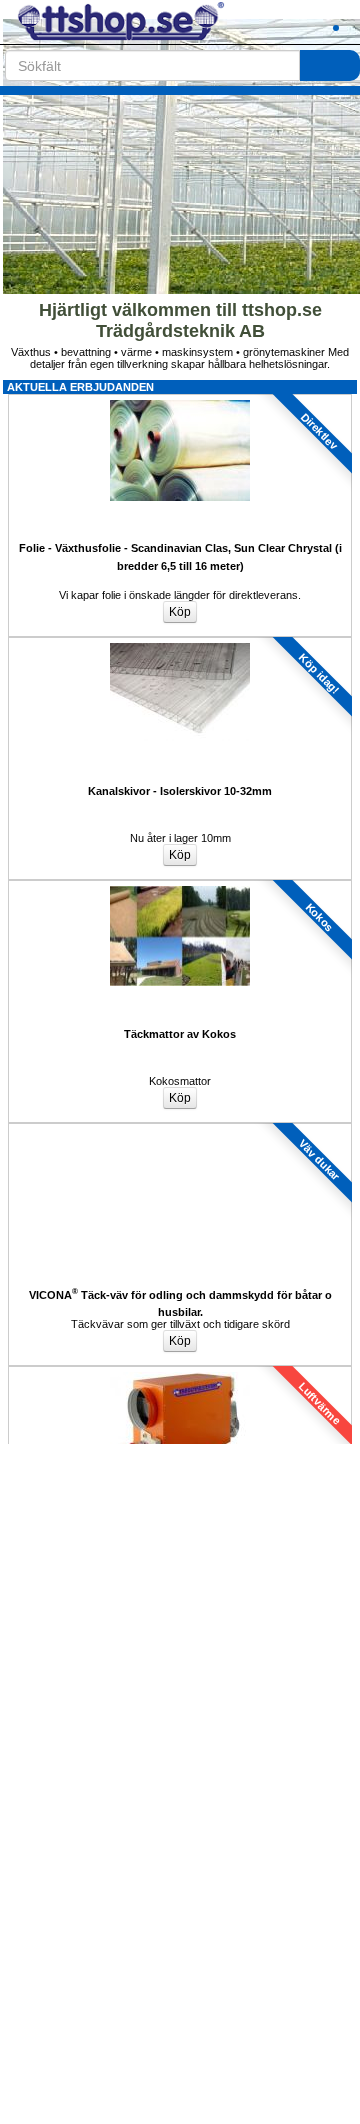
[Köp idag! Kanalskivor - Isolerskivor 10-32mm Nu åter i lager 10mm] (180, 643)
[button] (285, 22)
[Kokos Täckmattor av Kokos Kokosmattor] (180, 886)
